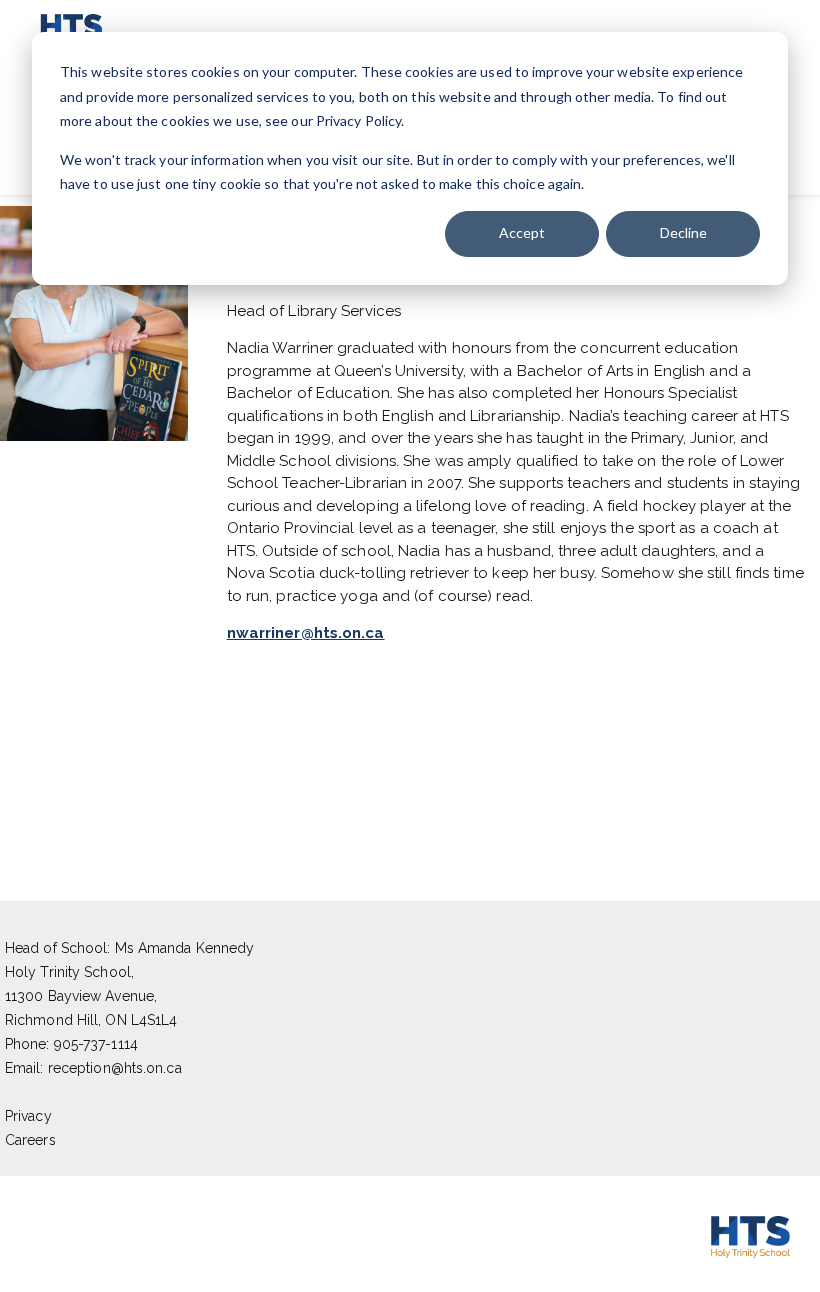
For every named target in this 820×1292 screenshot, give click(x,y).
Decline (683, 232)
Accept (522, 232)
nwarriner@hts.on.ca (306, 633)
